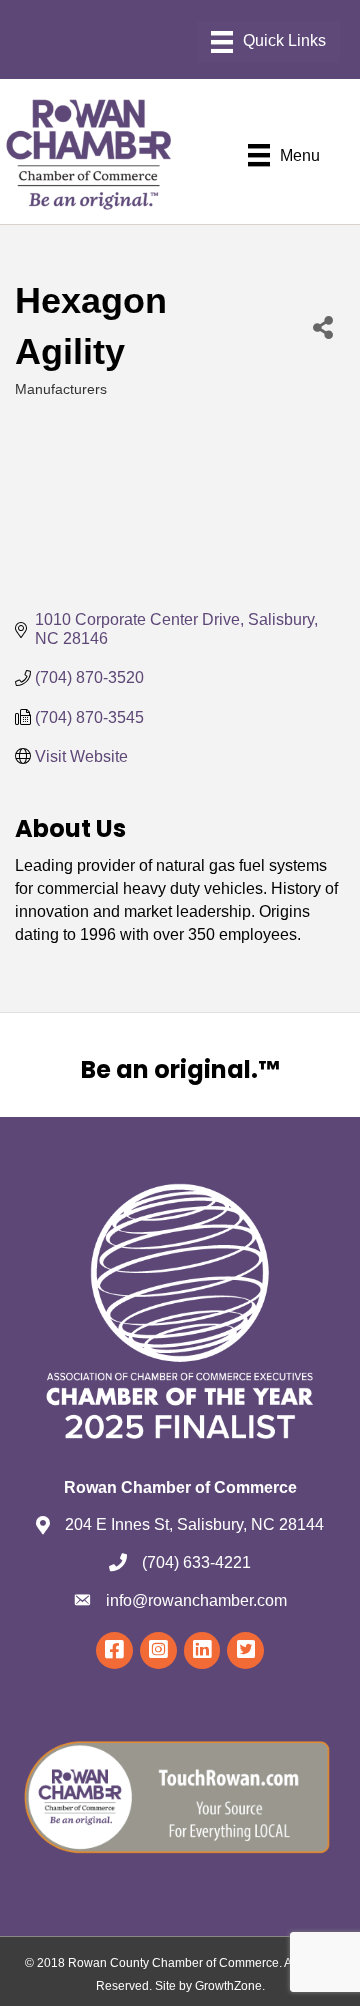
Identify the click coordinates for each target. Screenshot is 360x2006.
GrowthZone (228, 1986)
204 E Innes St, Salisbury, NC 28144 (194, 1524)
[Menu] (268, 42)
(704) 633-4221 (196, 1562)
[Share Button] (322, 326)
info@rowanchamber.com (196, 1600)
